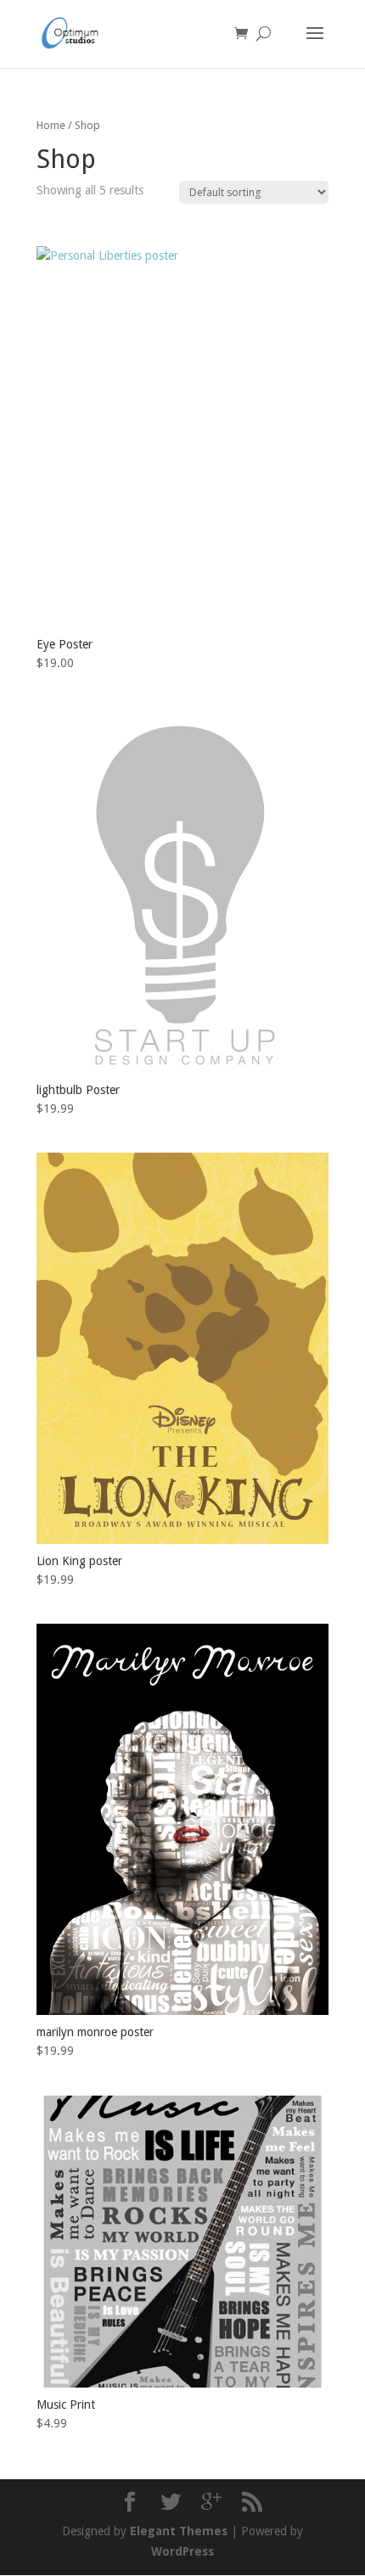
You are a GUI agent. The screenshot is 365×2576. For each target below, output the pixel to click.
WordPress (182, 2551)
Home (51, 125)
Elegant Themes (179, 2531)
